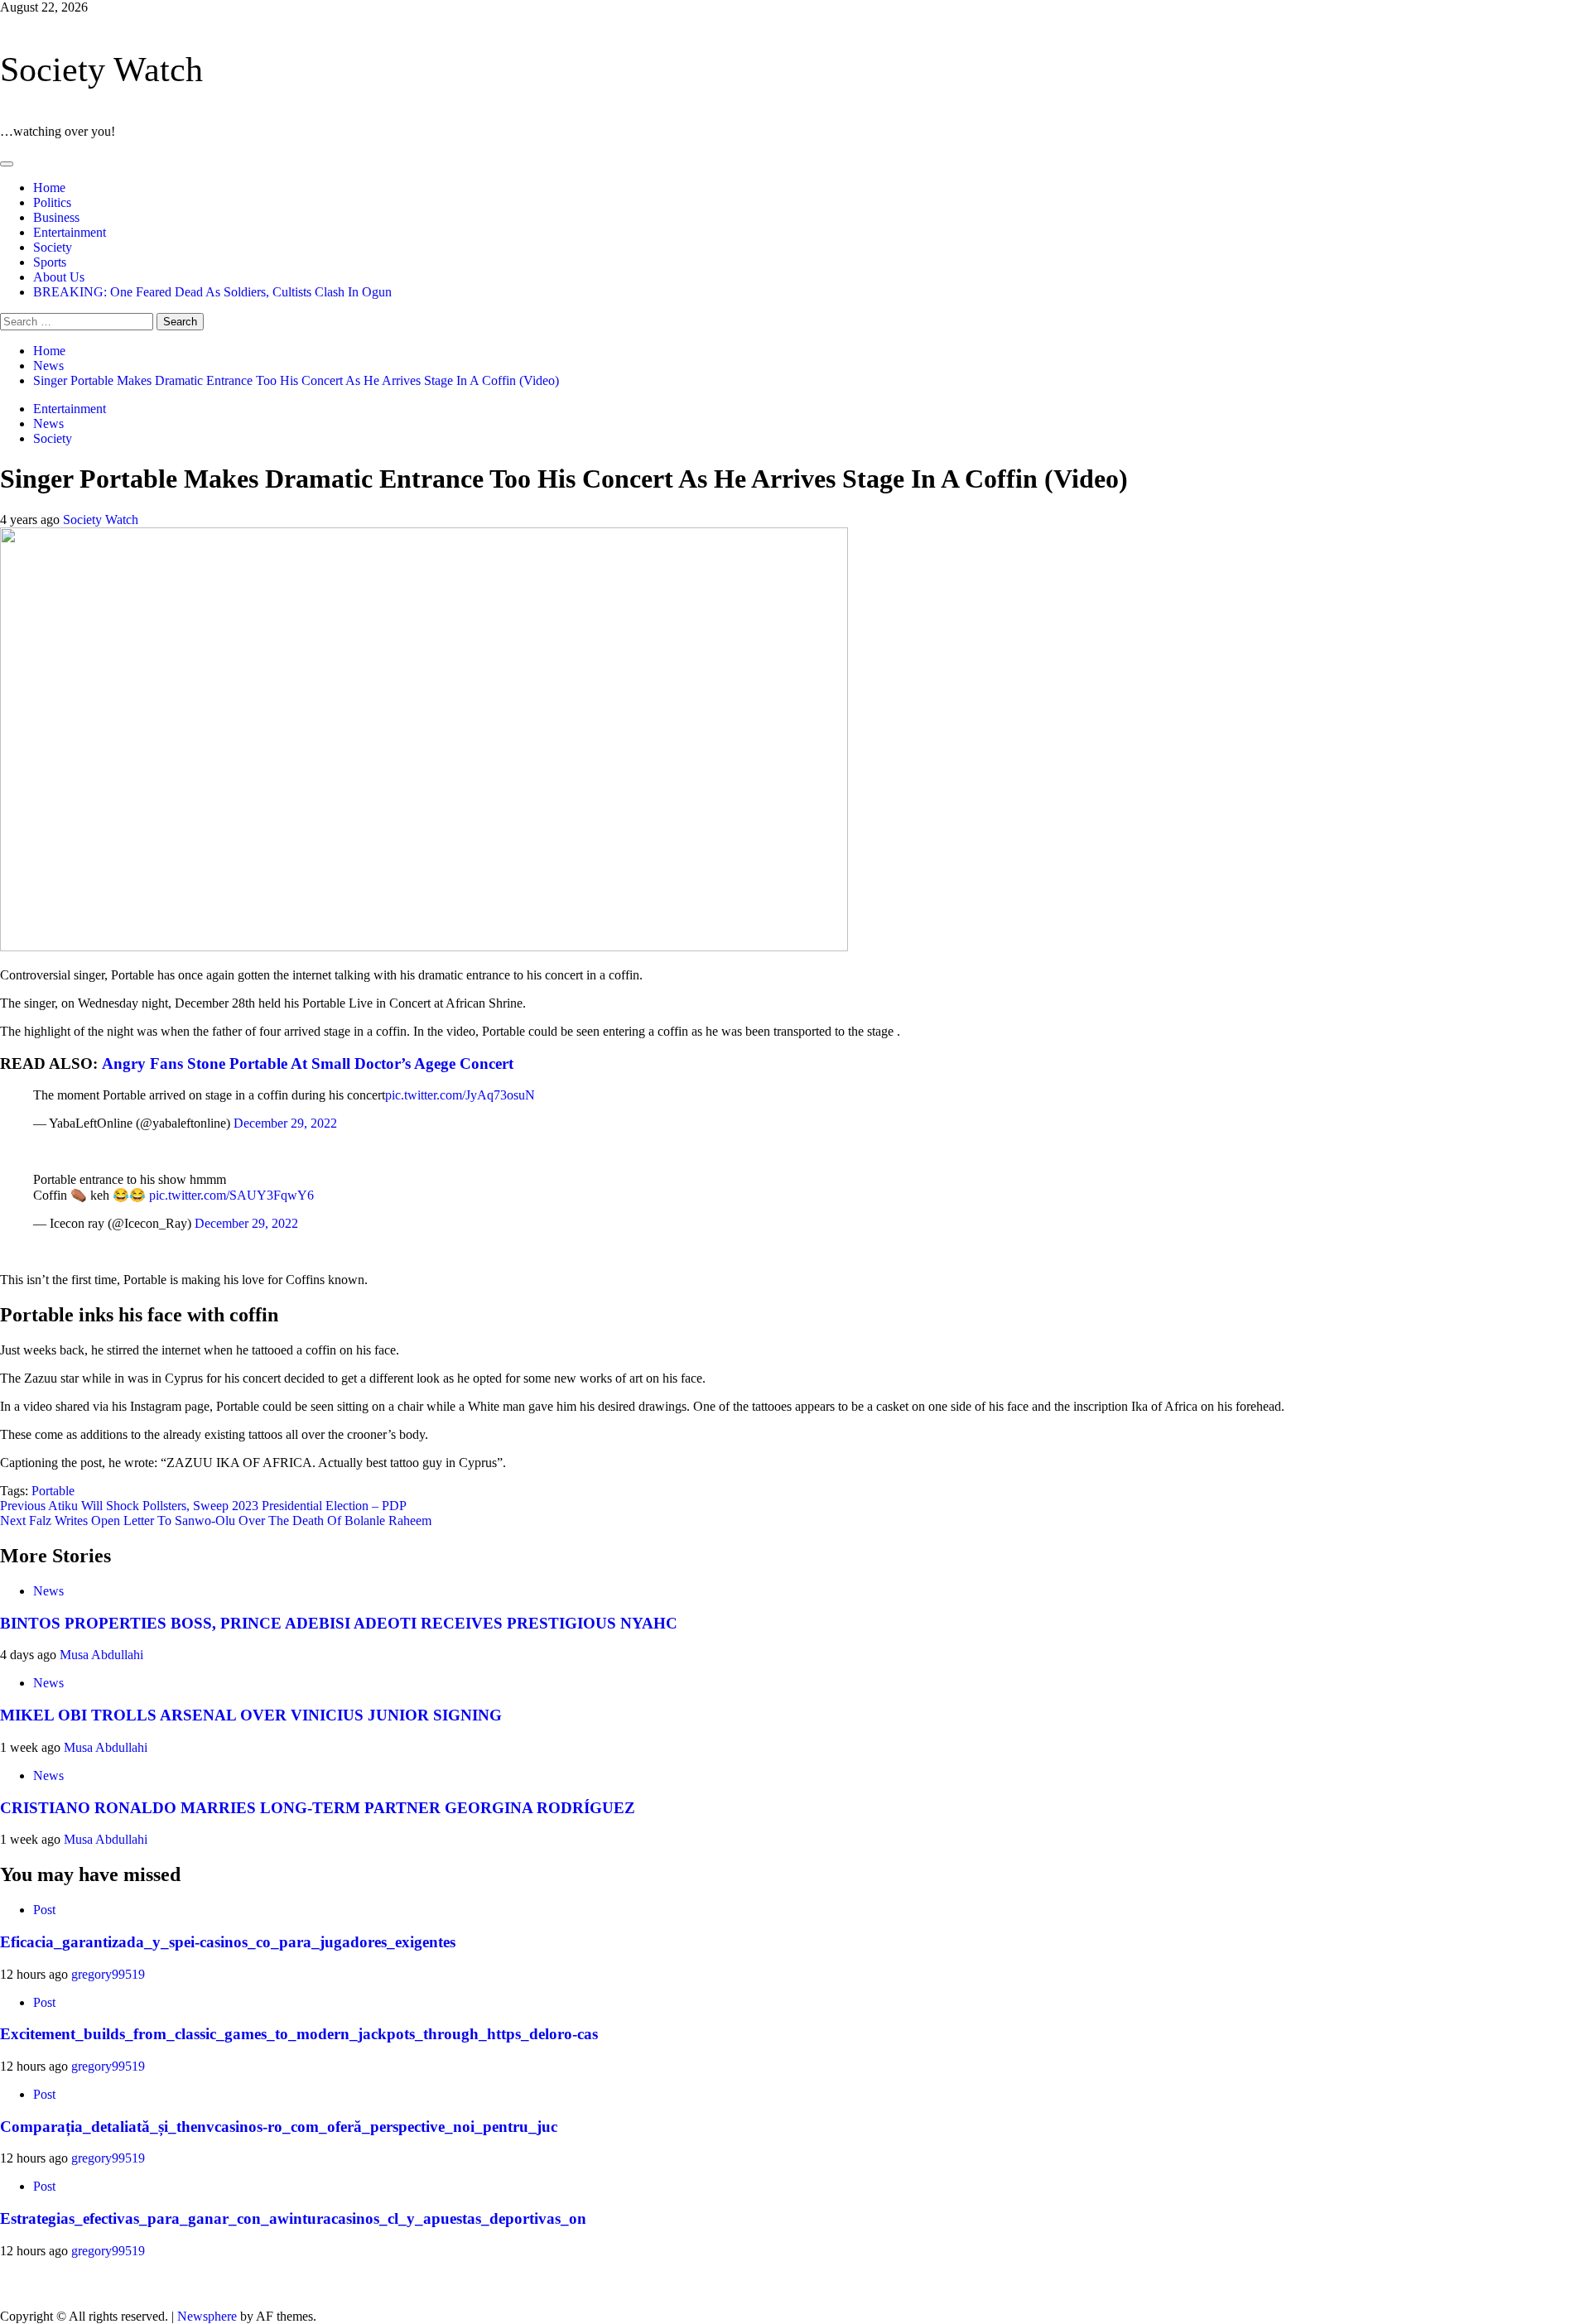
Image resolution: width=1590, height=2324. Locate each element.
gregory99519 (108, 1974)
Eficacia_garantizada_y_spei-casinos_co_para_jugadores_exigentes (228, 1942)
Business (56, 217)
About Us (59, 277)
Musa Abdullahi (101, 1655)
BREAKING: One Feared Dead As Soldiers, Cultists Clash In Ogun (212, 292)
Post (44, 1910)
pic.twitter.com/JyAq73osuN (460, 1095)
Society (53, 247)
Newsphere (207, 2316)
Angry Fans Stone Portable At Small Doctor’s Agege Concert (308, 1063)
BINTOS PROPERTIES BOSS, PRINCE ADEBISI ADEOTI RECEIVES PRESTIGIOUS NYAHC (339, 1623)
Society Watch (101, 70)
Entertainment (70, 232)
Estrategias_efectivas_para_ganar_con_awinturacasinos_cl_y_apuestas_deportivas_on (293, 2218)
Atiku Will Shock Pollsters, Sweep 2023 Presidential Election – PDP (203, 1506)
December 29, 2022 (285, 1123)
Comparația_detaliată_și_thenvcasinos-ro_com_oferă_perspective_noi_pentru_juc (279, 2127)
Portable (53, 1491)
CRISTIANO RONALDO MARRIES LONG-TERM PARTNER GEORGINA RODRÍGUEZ (318, 1808)
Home (49, 188)
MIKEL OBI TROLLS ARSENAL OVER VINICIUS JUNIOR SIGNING (251, 1715)
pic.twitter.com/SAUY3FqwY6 (231, 1195)
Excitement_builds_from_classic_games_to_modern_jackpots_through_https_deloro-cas (299, 2034)
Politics (52, 202)
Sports (50, 262)
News (48, 423)
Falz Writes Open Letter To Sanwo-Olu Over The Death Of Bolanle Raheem (216, 1520)
